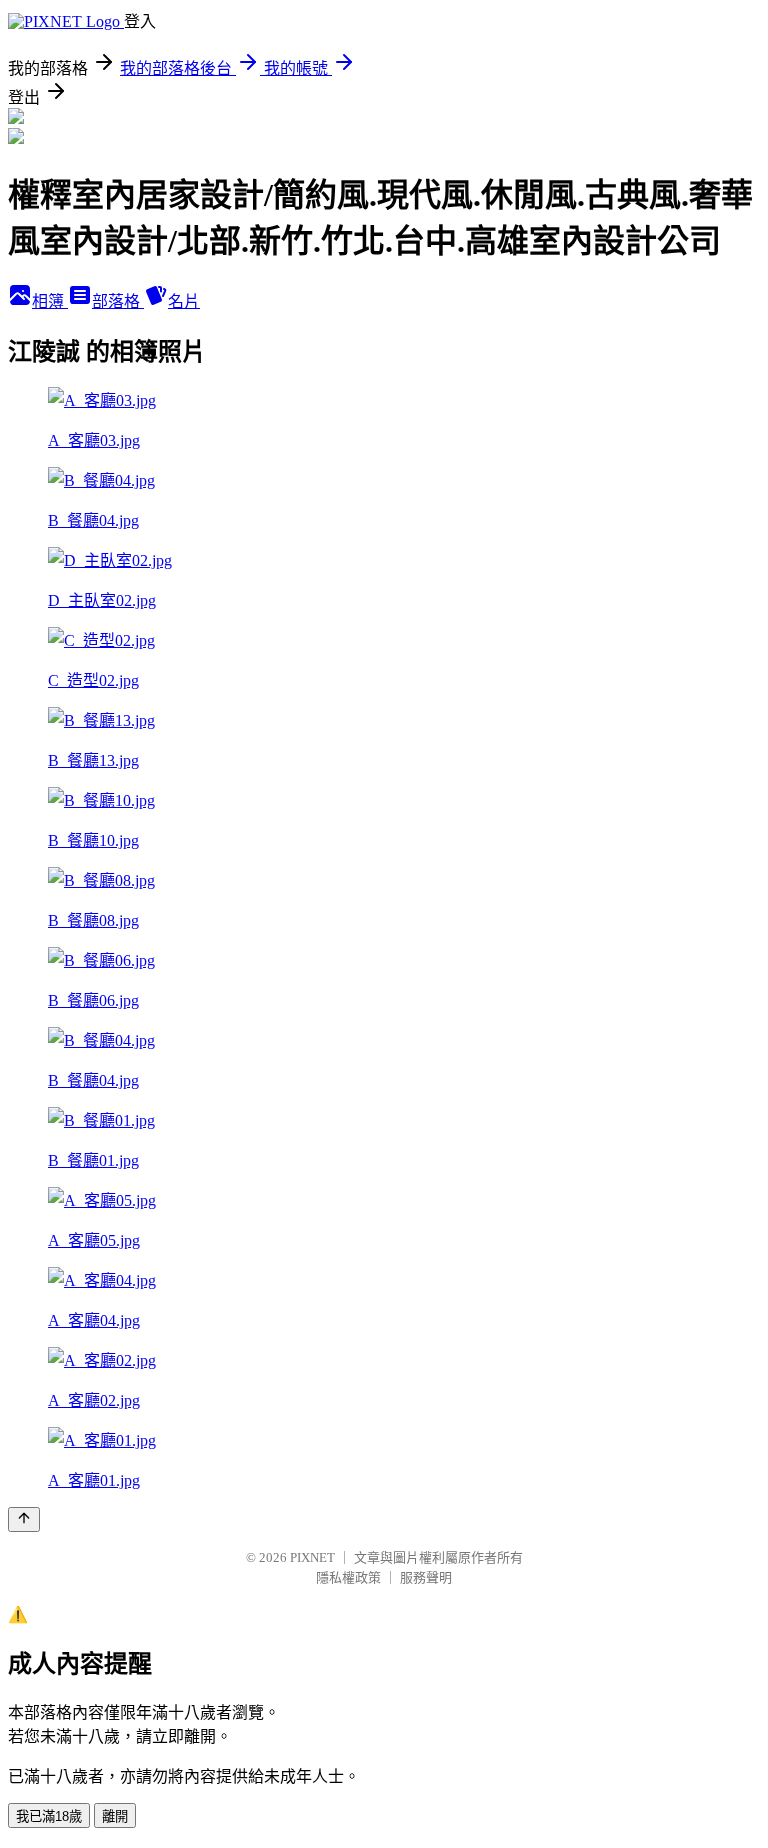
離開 (115, 1816)
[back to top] (24, 1519)
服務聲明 (426, 1577)
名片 (184, 301)
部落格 (118, 301)
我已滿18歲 (49, 1816)
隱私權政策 (348, 1577)
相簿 (50, 301)
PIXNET (312, 1557)
